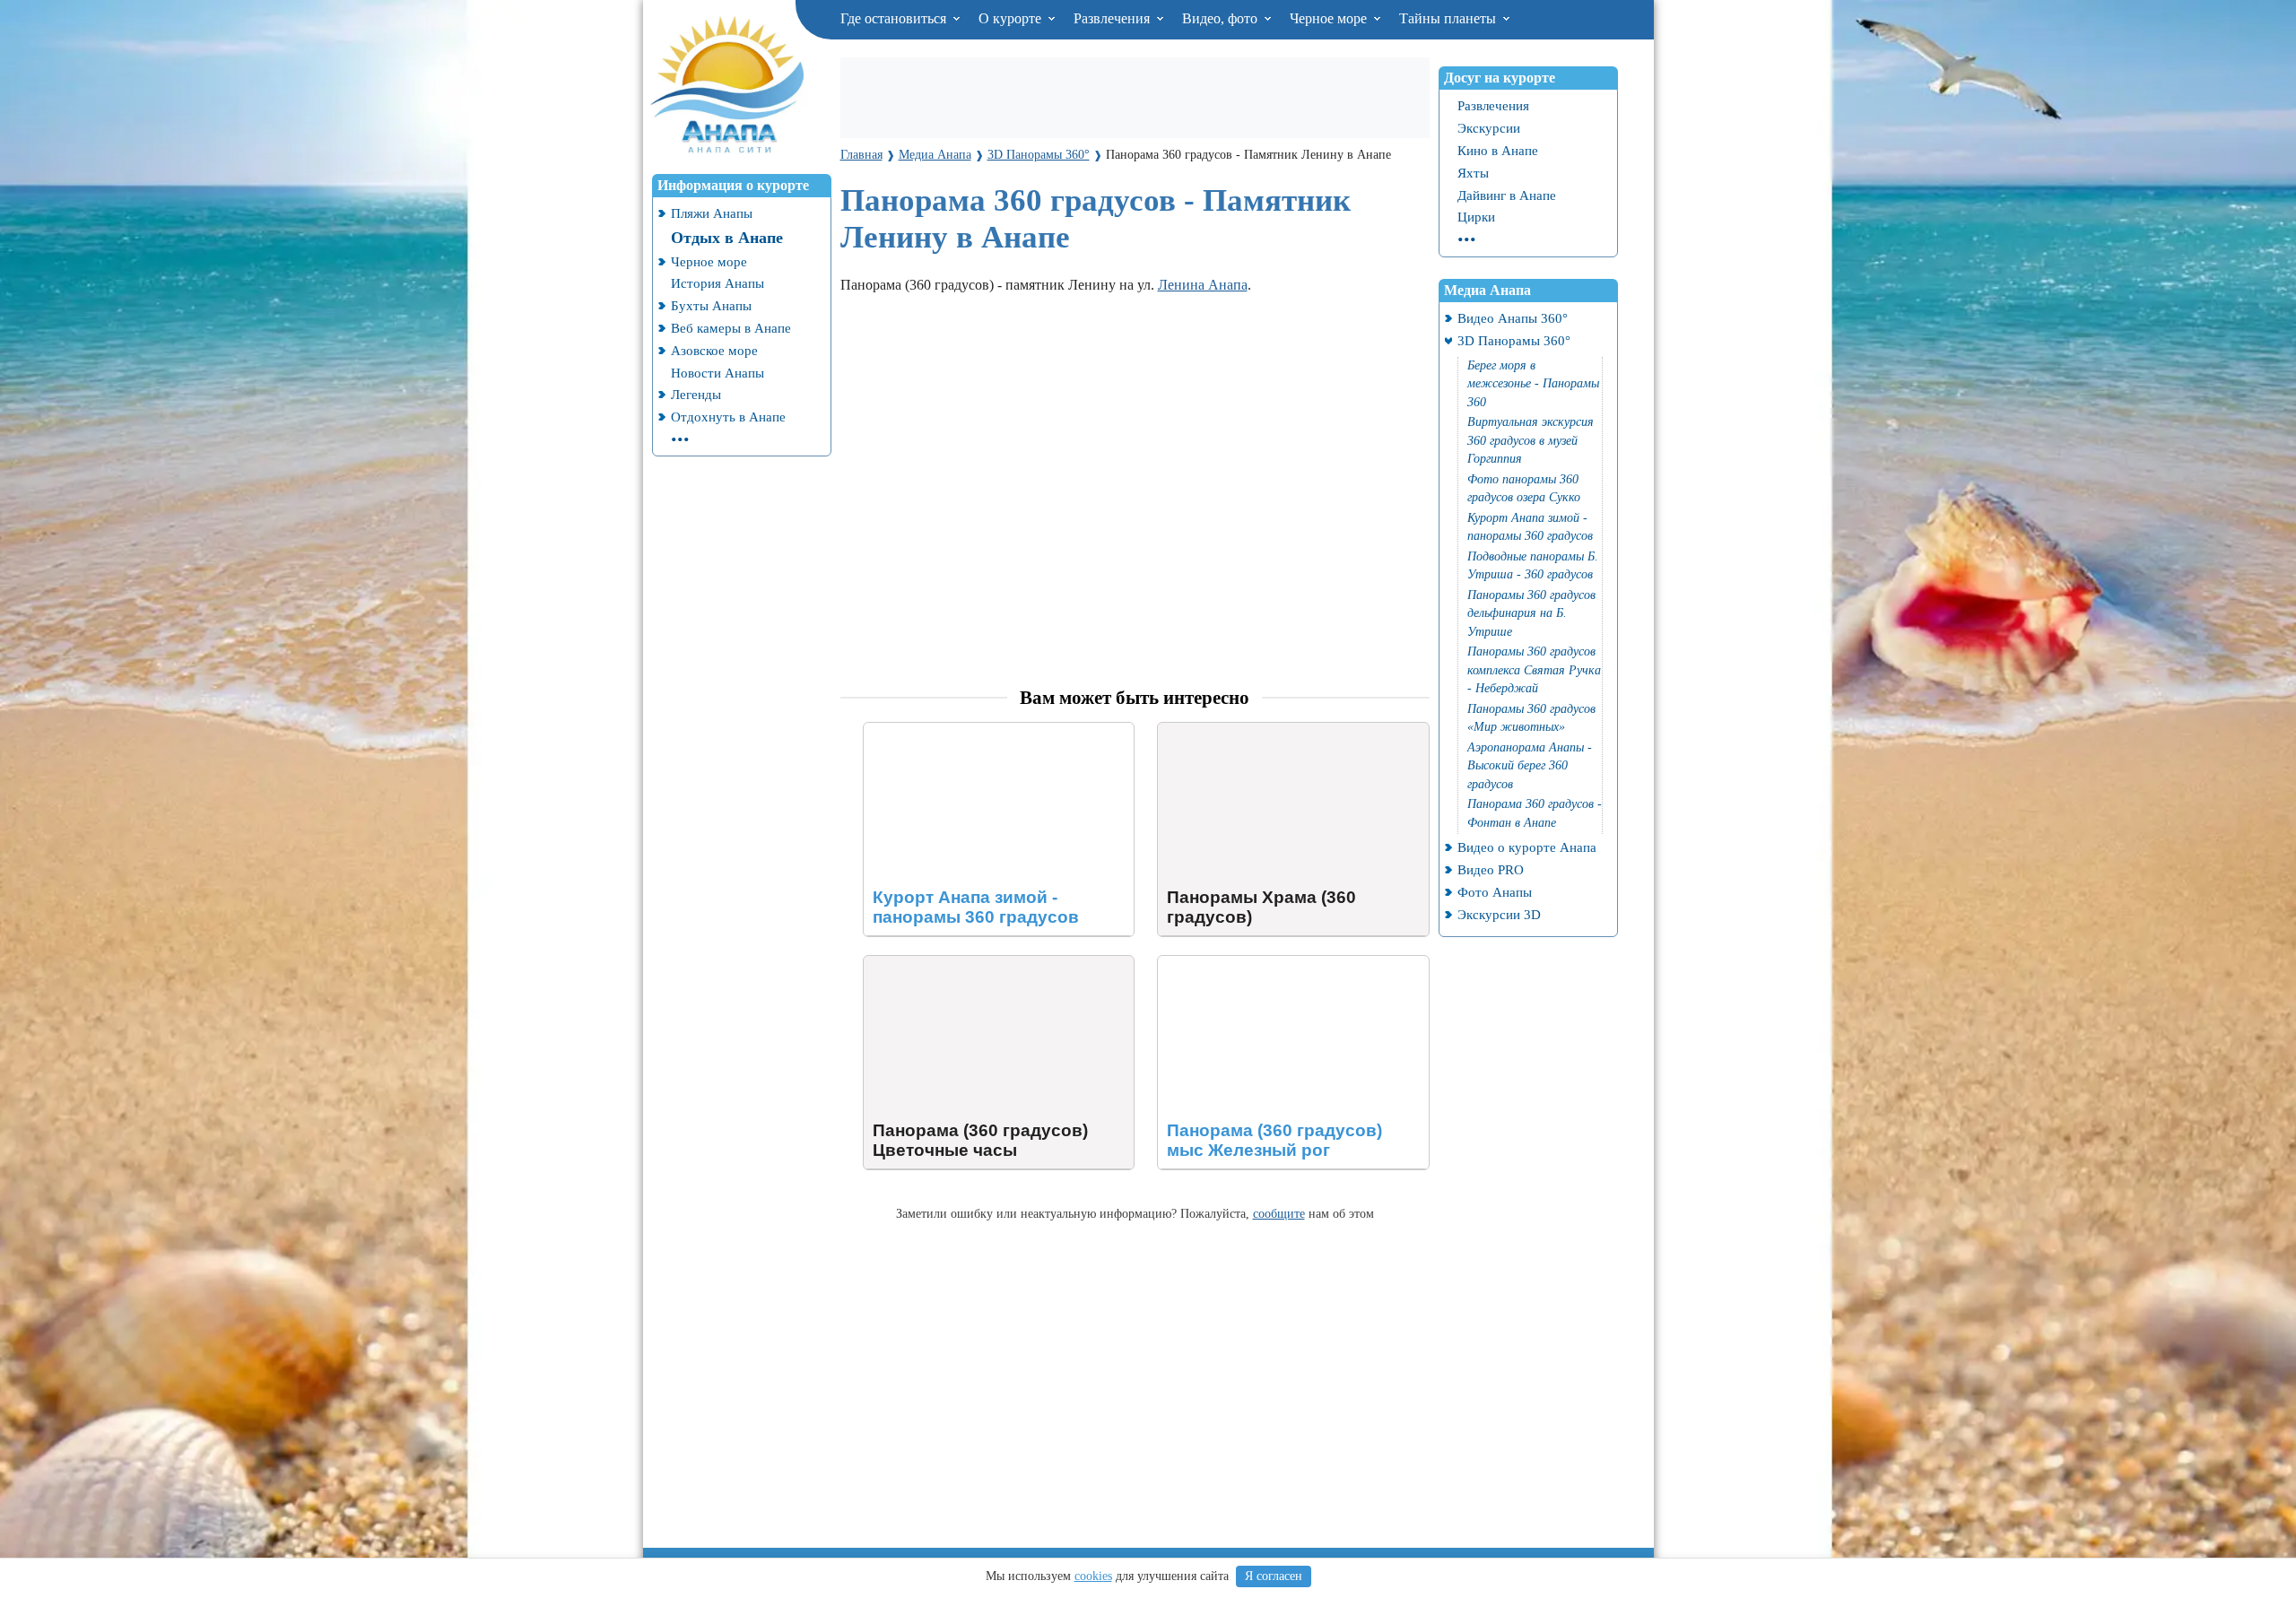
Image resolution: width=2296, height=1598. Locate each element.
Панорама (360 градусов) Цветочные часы (993, 964)
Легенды (696, 394)
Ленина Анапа (1203, 285)
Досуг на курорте (1500, 78)
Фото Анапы (1495, 892)
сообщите (1279, 1213)
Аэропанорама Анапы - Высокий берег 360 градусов (1530, 766)
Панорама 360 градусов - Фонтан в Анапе (1535, 813)
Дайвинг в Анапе (1507, 195)
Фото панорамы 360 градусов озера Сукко (1524, 489)
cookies (1093, 1576)
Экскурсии (1489, 128)
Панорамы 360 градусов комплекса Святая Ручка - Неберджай (1534, 670)
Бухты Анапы (711, 305)
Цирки (1476, 217)
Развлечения (1113, 18)
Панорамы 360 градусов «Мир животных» (1531, 718)
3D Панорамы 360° (1514, 340)
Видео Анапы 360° (1513, 318)
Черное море (1330, 18)
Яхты (1473, 173)
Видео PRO (1491, 869)
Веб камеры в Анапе (731, 328)
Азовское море (714, 350)
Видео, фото (1222, 18)
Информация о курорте (733, 185)
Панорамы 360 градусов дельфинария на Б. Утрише (1531, 613)
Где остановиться (895, 18)
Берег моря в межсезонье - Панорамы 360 (1533, 384)
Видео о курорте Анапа (1527, 847)
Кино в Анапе (1498, 150)
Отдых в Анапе (727, 238)
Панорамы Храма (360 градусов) (1258, 730)
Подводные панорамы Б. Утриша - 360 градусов (1533, 566)
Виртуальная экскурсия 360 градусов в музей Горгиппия (1531, 440)
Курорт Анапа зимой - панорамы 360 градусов (977, 738)
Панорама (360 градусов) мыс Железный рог (1282, 972)
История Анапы (717, 283)
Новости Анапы (717, 373)
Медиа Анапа (1487, 290)
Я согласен (1274, 1576)
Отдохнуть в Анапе (728, 417)
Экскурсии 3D (1499, 914)
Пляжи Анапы (712, 213)
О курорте (1012, 18)
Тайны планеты (1449, 18)
